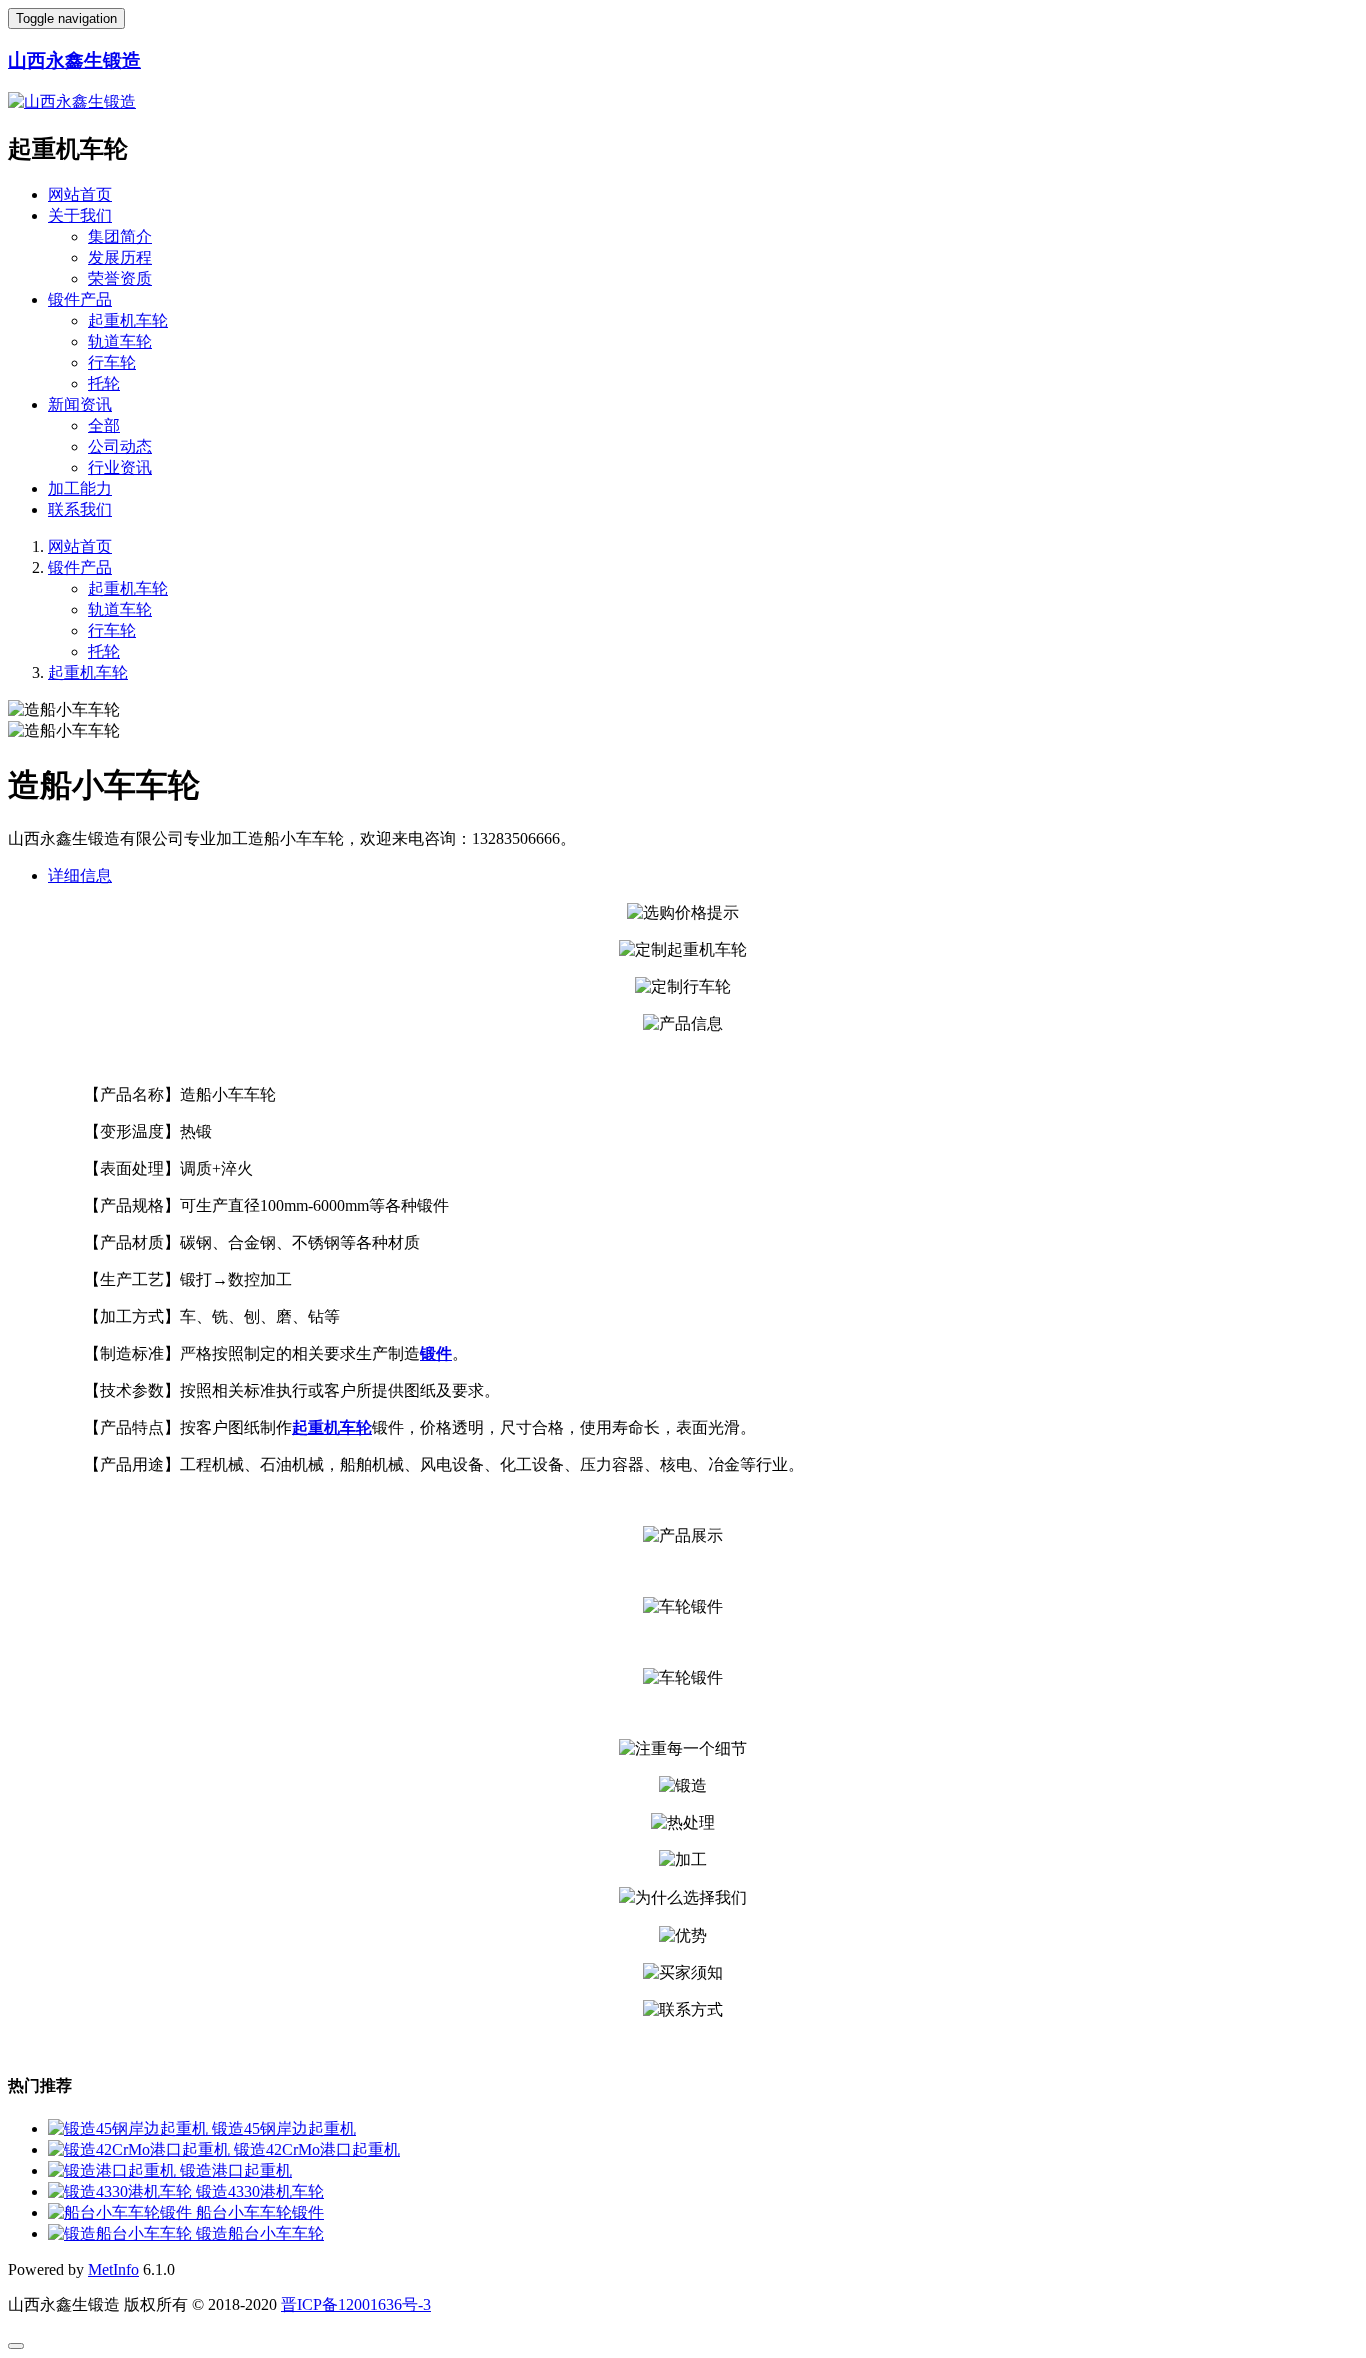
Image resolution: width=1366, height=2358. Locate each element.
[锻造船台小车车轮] (122, 2233)
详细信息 (80, 875)
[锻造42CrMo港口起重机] (141, 2149)
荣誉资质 (120, 278)
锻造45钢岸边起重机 (284, 2128)
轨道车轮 (120, 341)
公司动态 (120, 446)
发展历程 (120, 257)
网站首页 (80, 194)
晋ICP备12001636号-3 (356, 2304)
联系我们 (80, 509)
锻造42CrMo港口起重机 (317, 2149)
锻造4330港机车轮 (260, 2191)
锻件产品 (80, 299)
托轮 (104, 383)
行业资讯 (120, 467)
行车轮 (112, 362)
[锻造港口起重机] (114, 2170)
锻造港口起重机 (236, 2170)
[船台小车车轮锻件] (122, 2212)
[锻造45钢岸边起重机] (130, 2128)
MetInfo (113, 2269)
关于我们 (80, 215)
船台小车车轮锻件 (260, 2212)
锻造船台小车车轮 (260, 2233)
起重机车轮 (128, 320)
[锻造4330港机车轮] (122, 2191)
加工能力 (80, 488)
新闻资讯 (80, 404)
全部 (104, 425)
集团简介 (120, 236)
